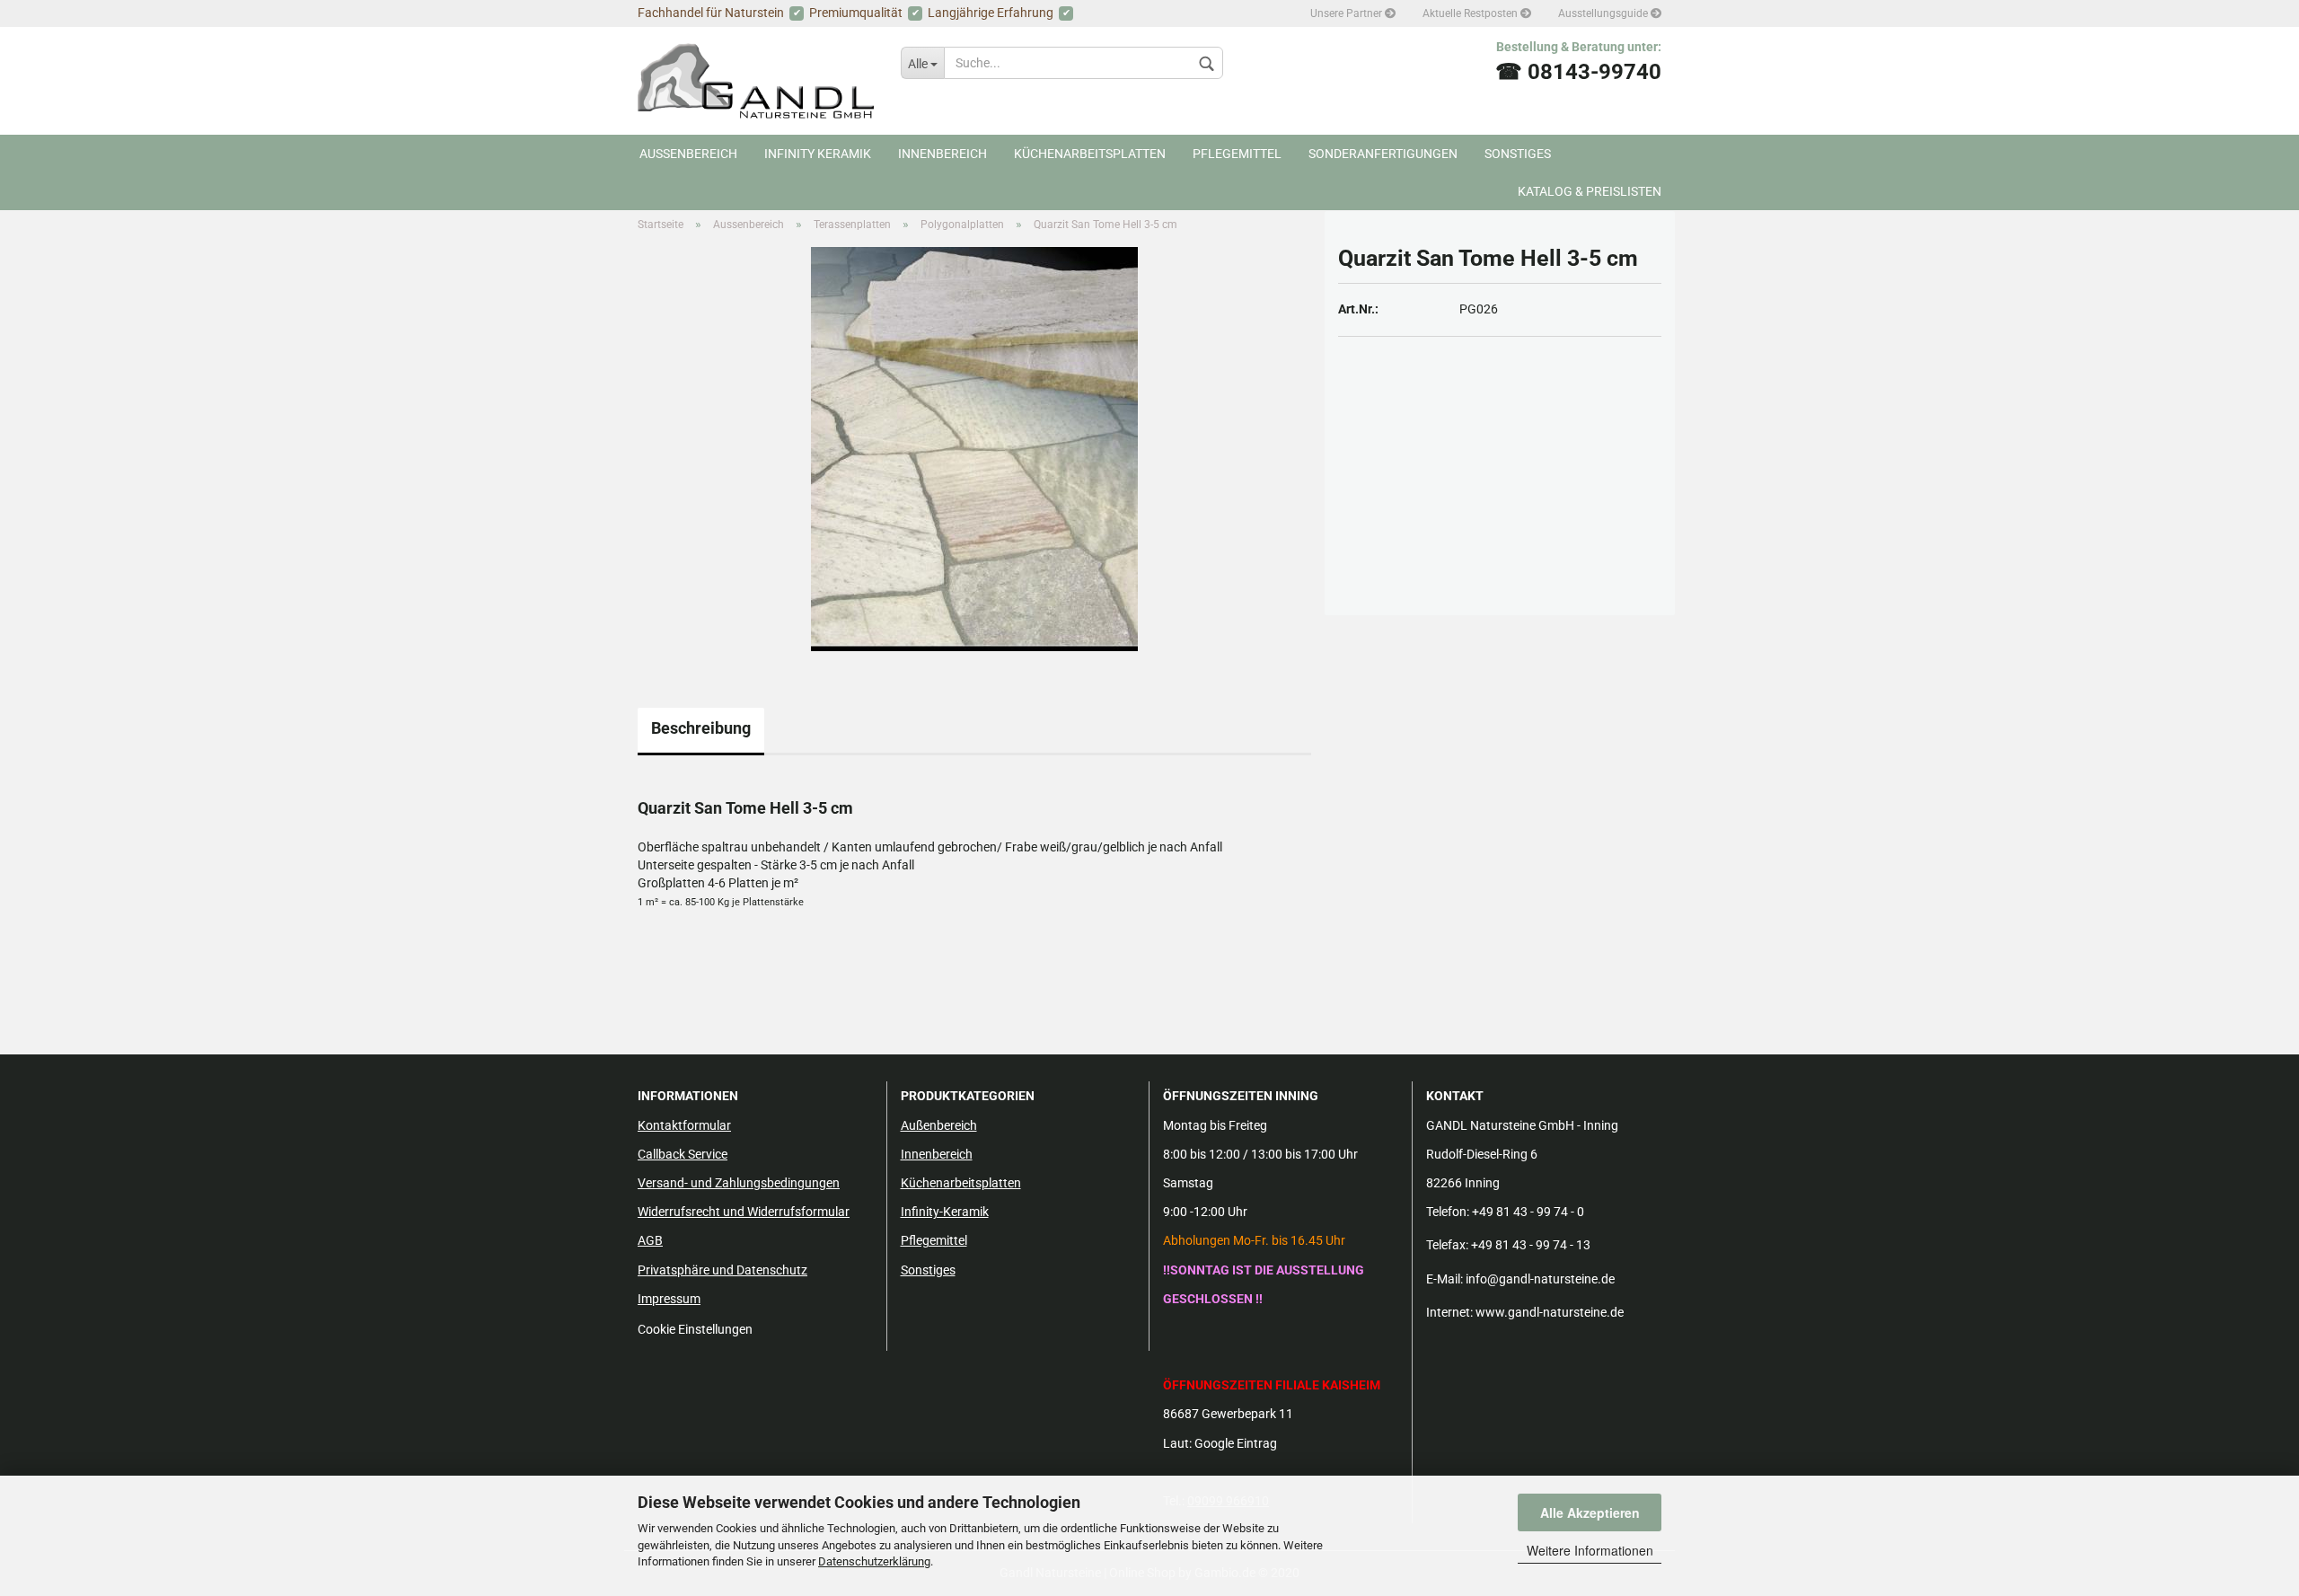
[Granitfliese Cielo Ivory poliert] (974, 448)
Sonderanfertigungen (1383, 154)
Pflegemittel (1237, 154)
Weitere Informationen (1590, 1550)
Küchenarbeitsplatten (1090, 154)
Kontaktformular (684, 1125)
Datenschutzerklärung (874, 1561)
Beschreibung (701, 728)
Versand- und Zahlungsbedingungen (739, 1183)
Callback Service (683, 1154)
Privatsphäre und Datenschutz (722, 1270)
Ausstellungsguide (1604, 13)
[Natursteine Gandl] (756, 81)
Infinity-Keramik (945, 1212)
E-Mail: (1445, 1279)
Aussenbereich (688, 154)
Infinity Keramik (818, 154)
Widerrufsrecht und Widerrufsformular (744, 1212)
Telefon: (1448, 1212)
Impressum (669, 1299)
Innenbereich (943, 154)
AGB (650, 1240)
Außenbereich (939, 1125)
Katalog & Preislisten (1590, 191)
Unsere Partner (1348, 13)
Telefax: (1447, 1245)
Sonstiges (1518, 154)
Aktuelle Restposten (1471, 13)
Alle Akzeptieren (1590, 1512)
